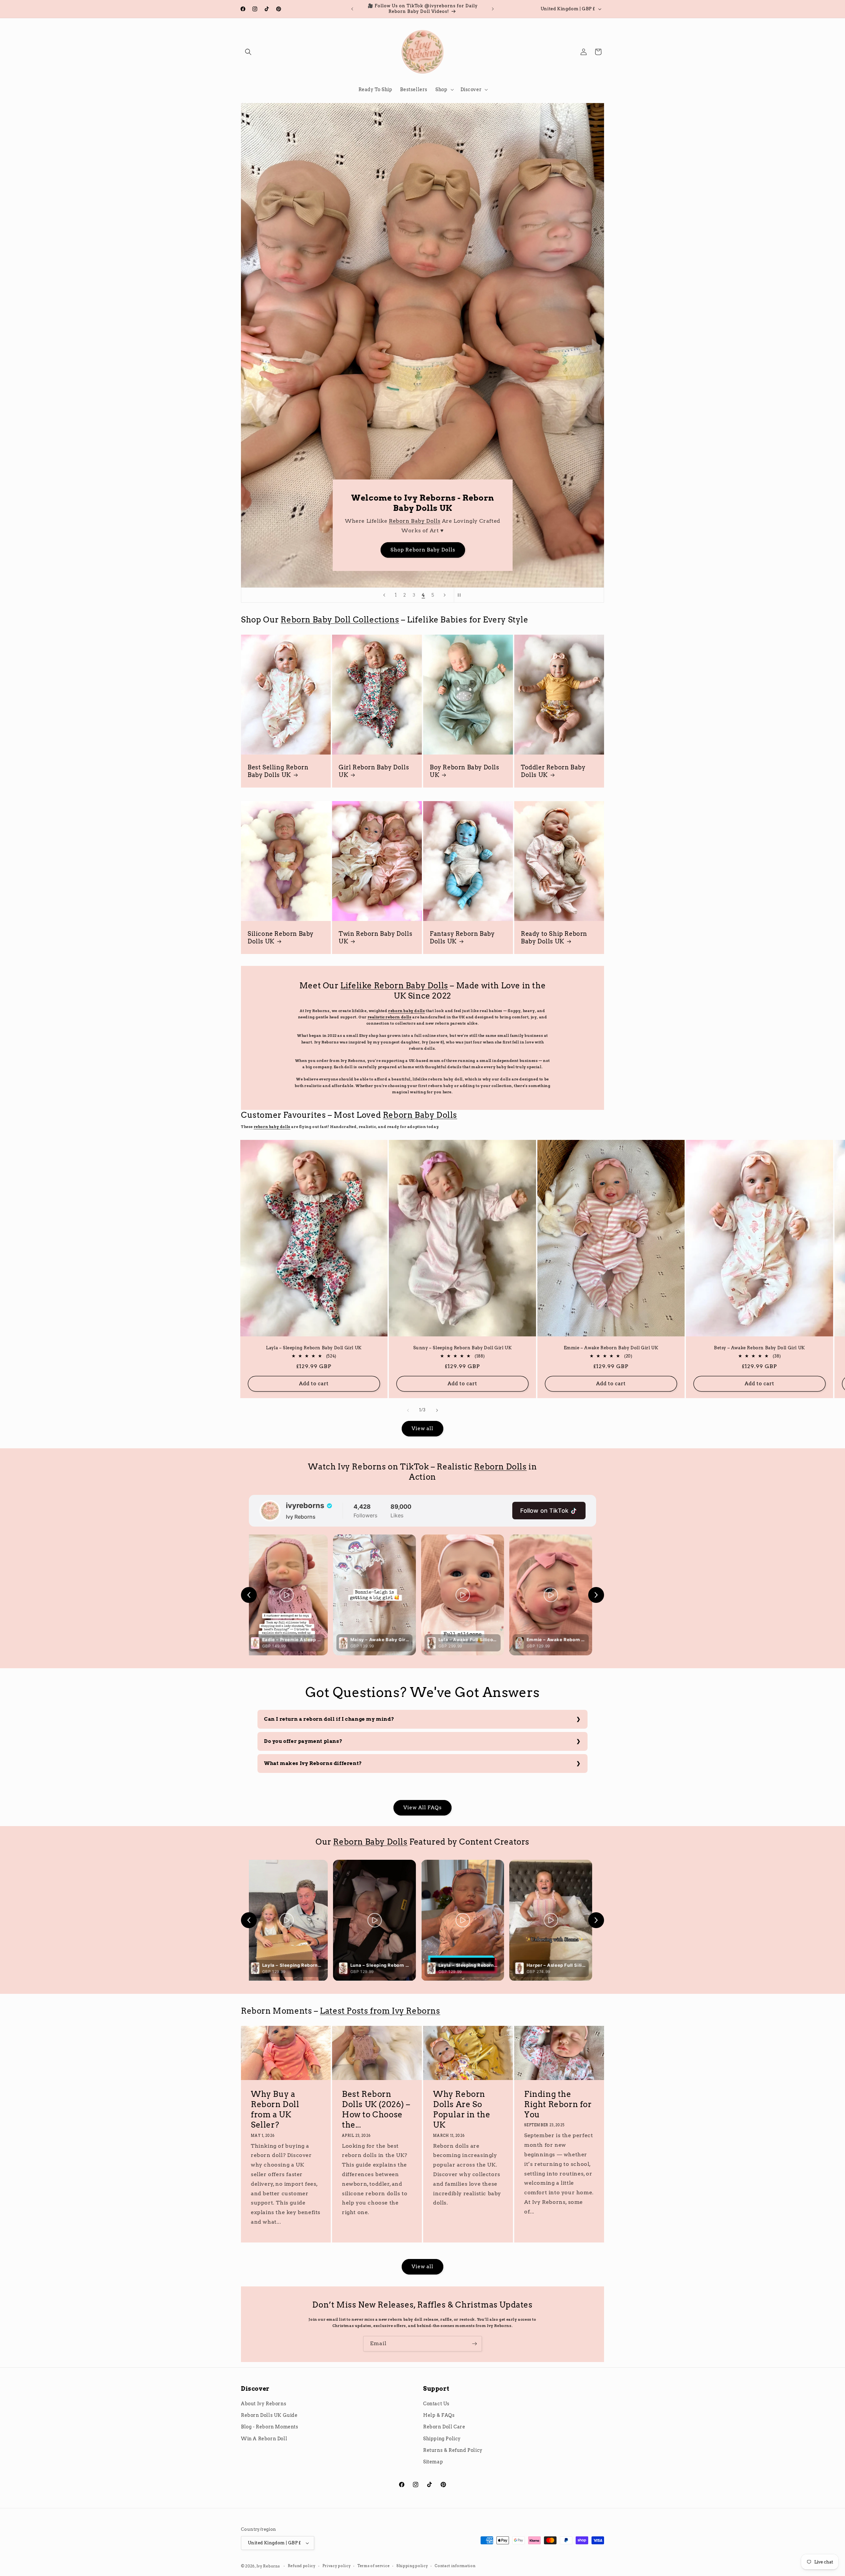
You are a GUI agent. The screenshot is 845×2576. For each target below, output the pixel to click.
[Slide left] (408, 1410)
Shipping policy (412, 2566)
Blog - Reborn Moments (270, 2427)
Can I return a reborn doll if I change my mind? (329, 1719)
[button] (248, 52)
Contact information (455, 2566)
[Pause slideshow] (461, 595)
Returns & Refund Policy (453, 2450)
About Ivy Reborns (264, 2404)
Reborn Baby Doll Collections (340, 620)
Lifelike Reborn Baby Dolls (394, 986)
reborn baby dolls (406, 1011)
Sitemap (433, 2462)
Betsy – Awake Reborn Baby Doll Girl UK (760, 1347)
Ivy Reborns (268, 2566)
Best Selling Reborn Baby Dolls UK (278, 771)
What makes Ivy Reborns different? (313, 1763)
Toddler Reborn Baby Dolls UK (553, 771)
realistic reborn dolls (390, 1017)
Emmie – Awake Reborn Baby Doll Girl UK (611, 1347)
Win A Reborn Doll (264, 2439)
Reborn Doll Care (444, 2427)
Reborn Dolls (500, 1467)
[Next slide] (445, 595)
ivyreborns (305, 1505)
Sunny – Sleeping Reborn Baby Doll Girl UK (463, 1347)
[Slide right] (437, 1410)
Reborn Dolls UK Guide (269, 2415)
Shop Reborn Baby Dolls (462, 550)
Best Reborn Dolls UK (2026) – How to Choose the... (376, 2110)
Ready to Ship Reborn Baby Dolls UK (554, 937)
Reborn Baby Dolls (454, 521)
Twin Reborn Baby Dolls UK (375, 937)
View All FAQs (422, 1808)
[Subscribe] (474, 2344)
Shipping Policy (442, 2439)
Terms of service (373, 2566)
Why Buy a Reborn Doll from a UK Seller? (275, 2110)
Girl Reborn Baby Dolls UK (374, 771)
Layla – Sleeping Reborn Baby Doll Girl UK (314, 1347)
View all (422, 1429)
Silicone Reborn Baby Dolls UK (281, 937)
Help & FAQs (439, 2415)
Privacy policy (337, 2566)
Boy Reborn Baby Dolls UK (465, 771)
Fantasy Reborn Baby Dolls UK (462, 937)
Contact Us (436, 2404)
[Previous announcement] (352, 9)
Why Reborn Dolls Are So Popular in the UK (462, 2110)
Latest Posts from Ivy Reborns (380, 2011)
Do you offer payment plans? (303, 1741)
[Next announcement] (493, 9)
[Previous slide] (384, 595)
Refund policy (302, 2566)
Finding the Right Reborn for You (558, 2104)
